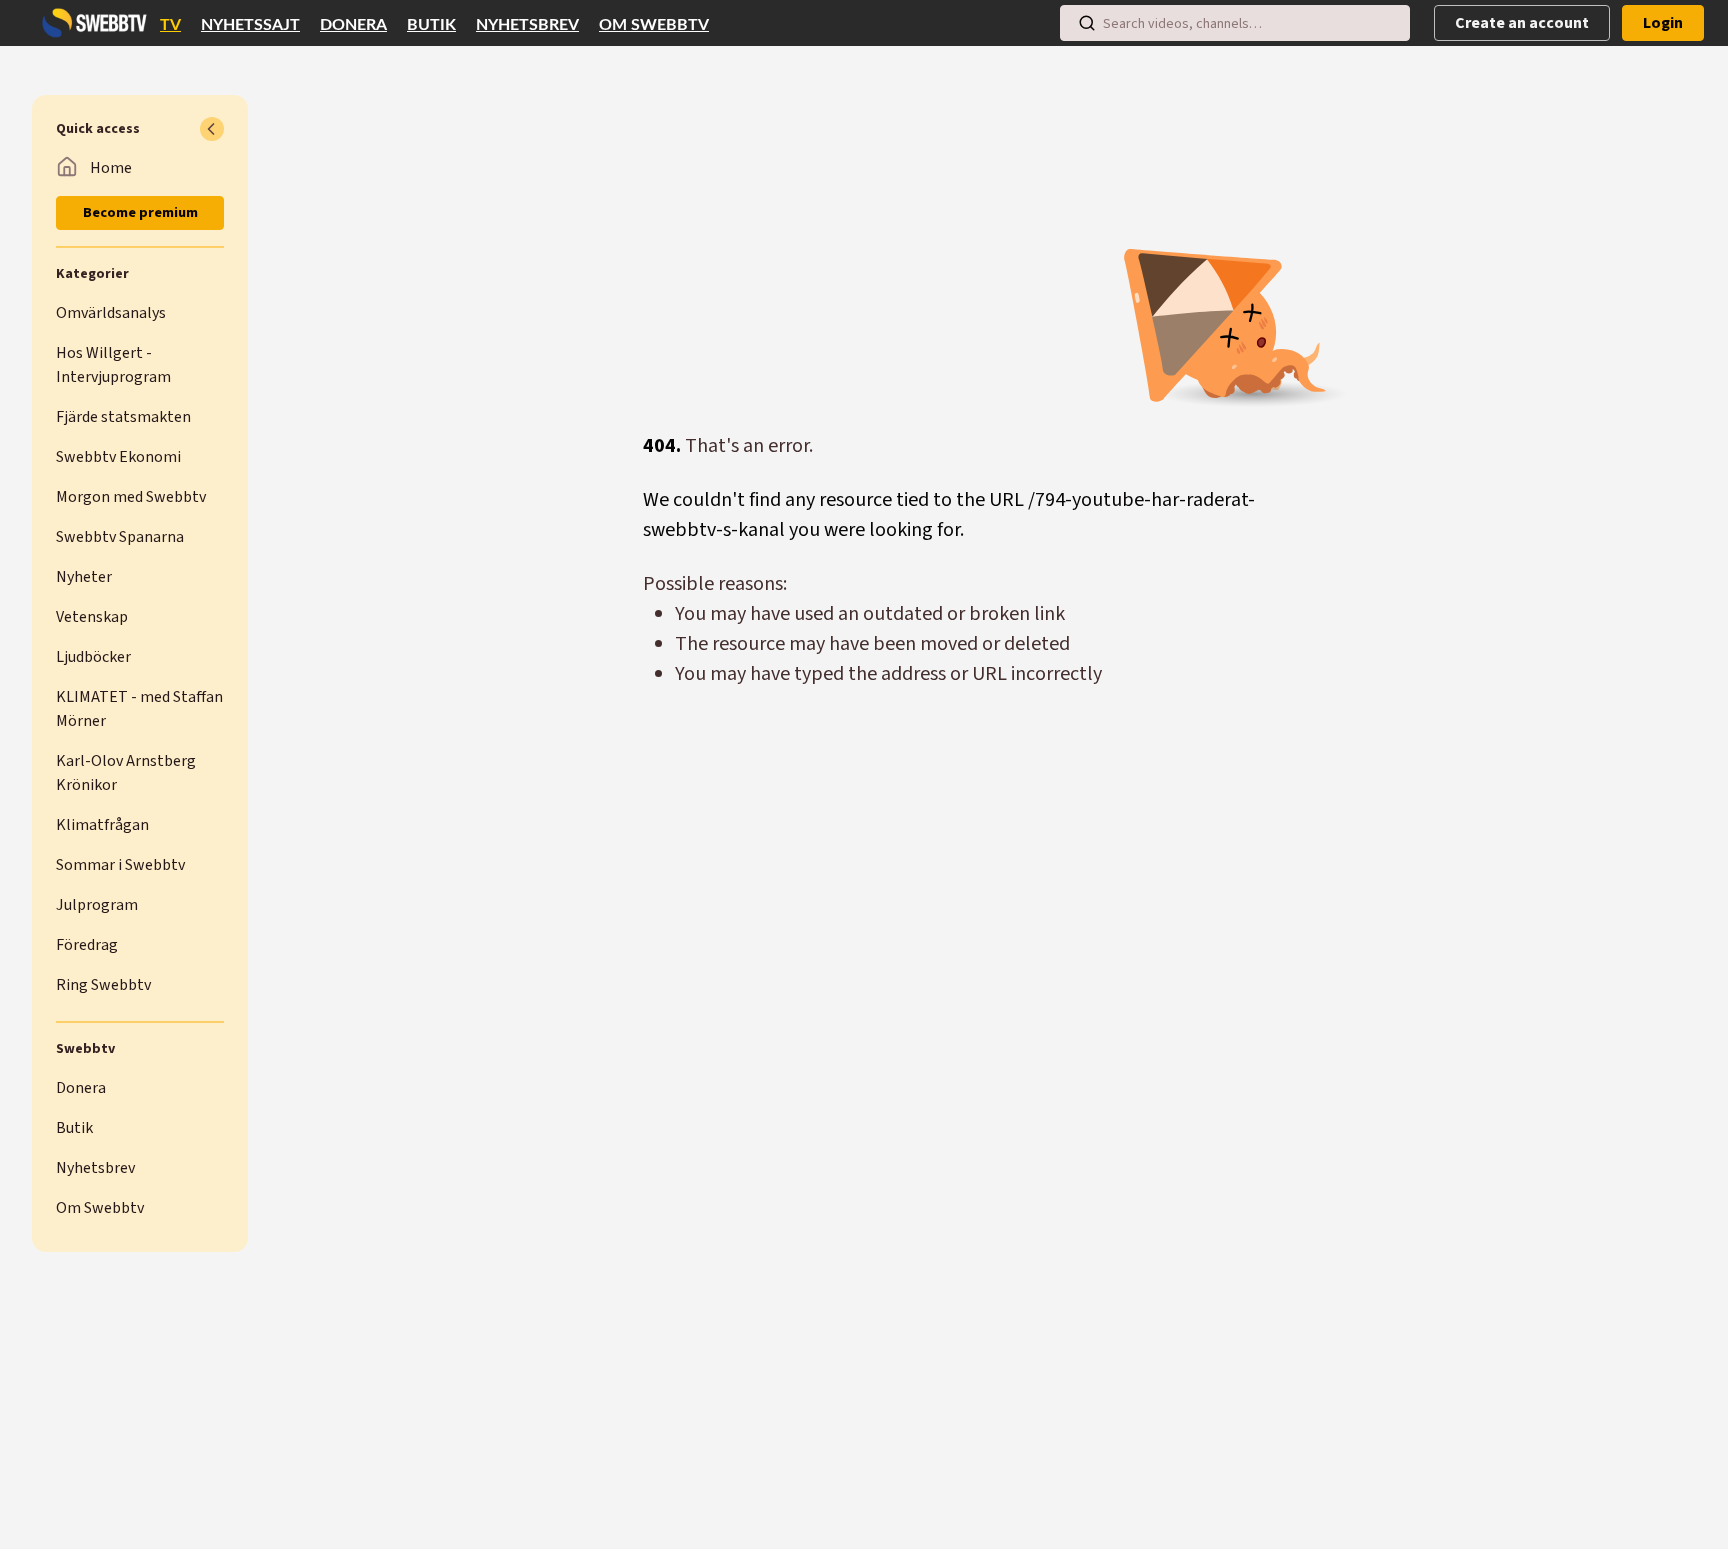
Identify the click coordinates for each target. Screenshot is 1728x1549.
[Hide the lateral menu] (212, 129)
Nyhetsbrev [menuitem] (527, 25)
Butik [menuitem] (431, 25)
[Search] (1087, 23)
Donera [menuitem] (353, 25)
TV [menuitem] (170, 25)
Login (1663, 23)
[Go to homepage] (90, 23)
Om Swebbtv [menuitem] (654, 25)
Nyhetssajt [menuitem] (250, 25)
